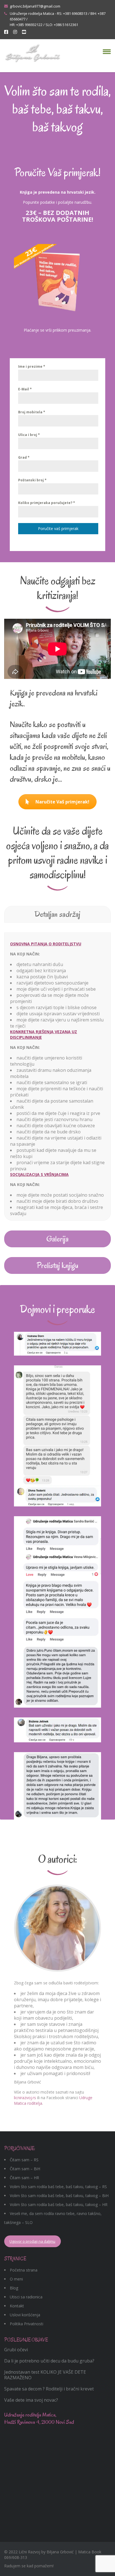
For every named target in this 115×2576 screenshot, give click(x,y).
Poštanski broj (32, 480)
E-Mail (25, 389)
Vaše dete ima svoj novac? (31, 2400)
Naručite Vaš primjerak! (62, 802)
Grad (24, 457)
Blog (14, 2288)
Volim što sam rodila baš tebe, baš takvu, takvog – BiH (59, 2196)
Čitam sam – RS (24, 2160)
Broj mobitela (32, 412)
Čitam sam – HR (24, 2178)
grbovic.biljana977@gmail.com (35, 6)
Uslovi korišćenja (25, 2315)
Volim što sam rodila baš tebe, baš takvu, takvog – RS (58, 2187)
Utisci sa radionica (26, 2297)
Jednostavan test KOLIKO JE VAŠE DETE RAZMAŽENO (45, 2375)
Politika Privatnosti (27, 2324)
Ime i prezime (32, 366)
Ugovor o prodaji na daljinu (32, 2241)
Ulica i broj (29, 435)
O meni (16, 2279)
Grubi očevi (16, 2350)
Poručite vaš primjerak (58, 528)
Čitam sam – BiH (25, 2169)
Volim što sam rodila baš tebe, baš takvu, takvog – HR (59, 2205)
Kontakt (17, 2306)
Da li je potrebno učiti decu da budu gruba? (49, 2361)
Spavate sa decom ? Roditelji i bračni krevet (49, 2389)
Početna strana (24, 2270)
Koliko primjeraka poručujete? (47, 503)
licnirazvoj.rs (25, 2098)
